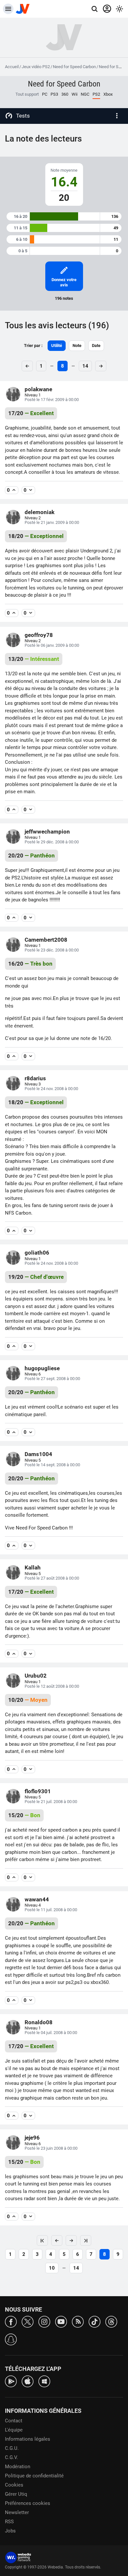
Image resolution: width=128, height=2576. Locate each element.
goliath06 (37, 1253)
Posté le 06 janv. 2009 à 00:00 (52, 645)
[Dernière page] (86, 2240)
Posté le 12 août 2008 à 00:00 (52, 1686)
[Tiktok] (95, 2321)
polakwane (38, 389)
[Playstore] (11, 2381)
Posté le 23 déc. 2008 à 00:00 (52, 950)
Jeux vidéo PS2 (36, 67)
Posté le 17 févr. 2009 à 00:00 (52, 400)
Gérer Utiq (16, 2494)
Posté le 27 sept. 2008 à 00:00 (52, 1379)
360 (65, 94)
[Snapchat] (11, 2339)
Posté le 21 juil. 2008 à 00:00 (51, 1802)
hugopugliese (42, 1368)
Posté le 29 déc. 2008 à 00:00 (52, 842)
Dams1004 (38, 1454)
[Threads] (111, 2321)
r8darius (35, 1078)
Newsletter (17, 2512)
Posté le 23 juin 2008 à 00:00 (51, 2148)
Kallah (33, 1567)
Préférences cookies (28, 2503)
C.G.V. (11, 2457)
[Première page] (42, 2240)
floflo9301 (38, 1791)
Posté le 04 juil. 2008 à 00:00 (51, 2033)
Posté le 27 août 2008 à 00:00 (52, 1578)
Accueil (12, 67)
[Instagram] (44, 2321)
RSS (9, 2522)
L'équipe (14, 2430)
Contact (14, 2421)
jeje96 (32, 2138)
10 (52, 2268)
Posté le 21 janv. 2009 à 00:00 (52, 522)
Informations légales (28, 2439)
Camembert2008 (46, 940)
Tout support (27, 94)
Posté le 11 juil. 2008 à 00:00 (51, 1910)
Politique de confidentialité (34, 2476)
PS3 (54, 94)
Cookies (14, 2485)
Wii (75, 94)
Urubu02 (36, 1676)
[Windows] (44, 2381)
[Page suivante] (71, 2240)
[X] (28, 2321)
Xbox (108, 94)
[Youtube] (61, 2321)
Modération (18, 2467)
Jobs (10, 2531)
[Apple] (28, 2381)
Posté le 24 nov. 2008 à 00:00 (51, 1089)
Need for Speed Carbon (74, 67)
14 (85, 366)
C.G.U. (12, 2448)
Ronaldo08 (39, 2022)
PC (45, 94)
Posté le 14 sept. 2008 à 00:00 (52, 1465)
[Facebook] (11, 2321)
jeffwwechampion (47, 832)
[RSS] (78, 2321)
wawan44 (37, 1899)
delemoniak (40, 512)
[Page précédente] (57, 2240)
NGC (85, 94)
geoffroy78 (39, 635)
